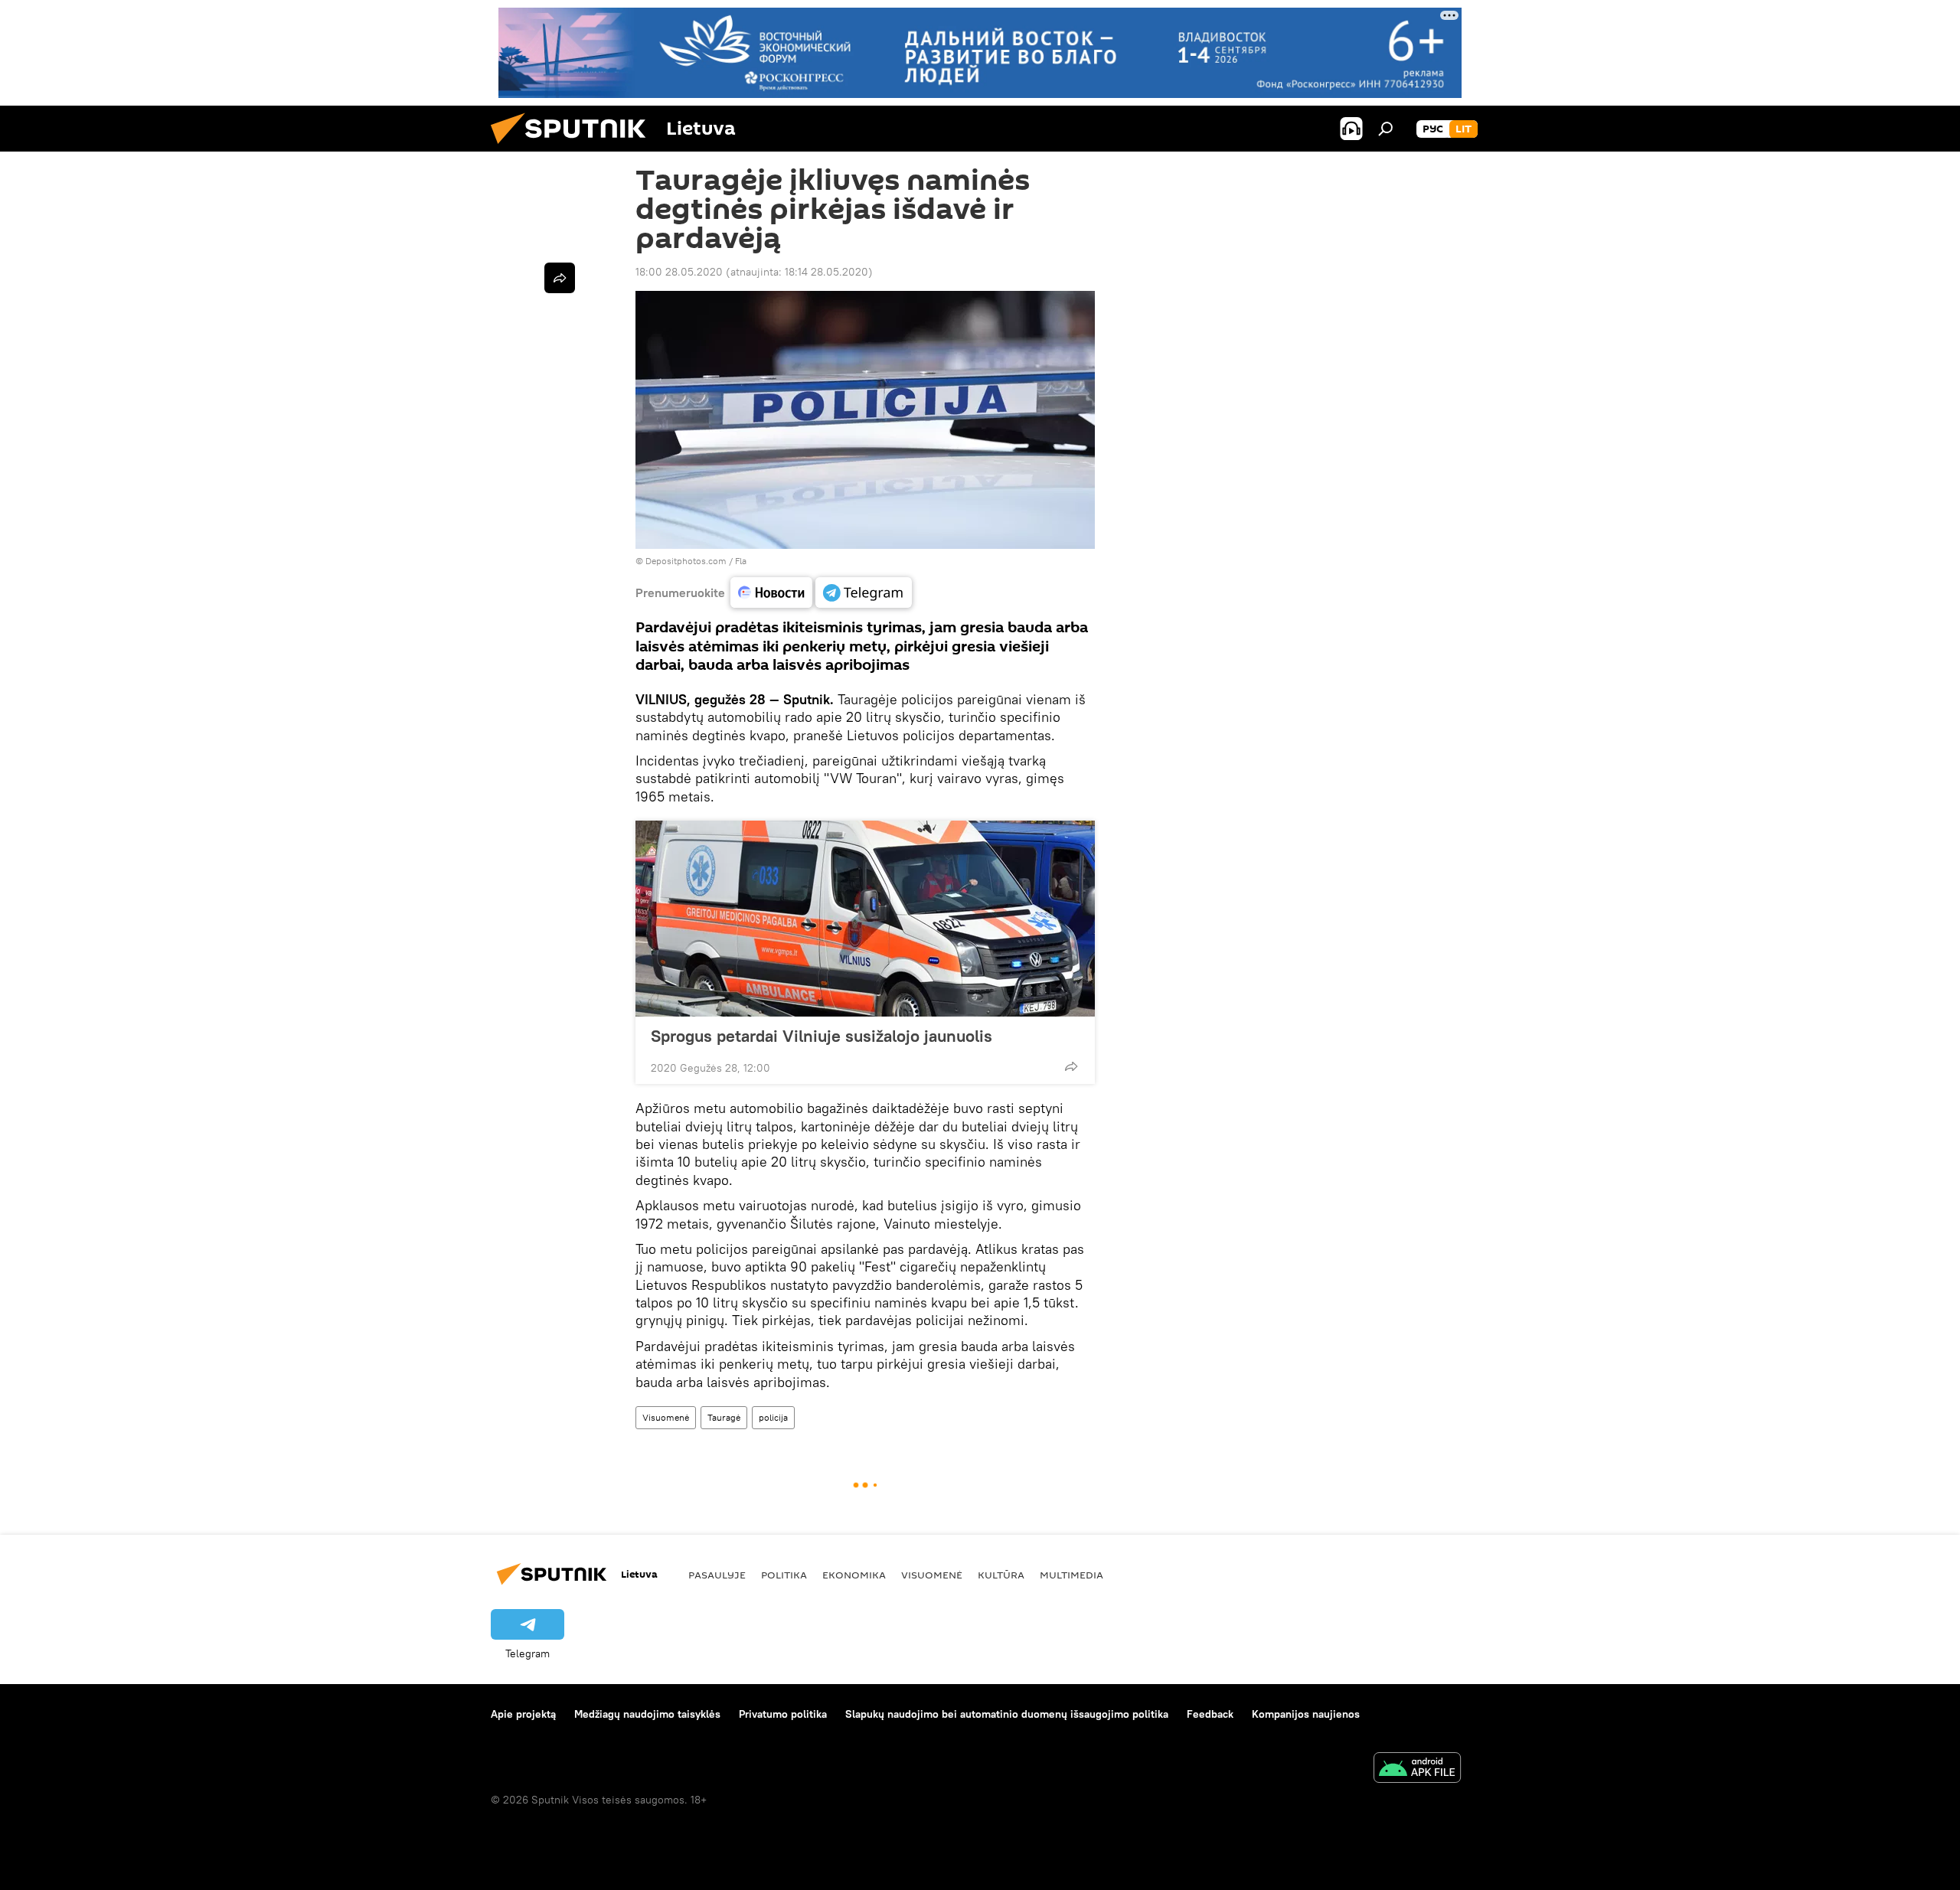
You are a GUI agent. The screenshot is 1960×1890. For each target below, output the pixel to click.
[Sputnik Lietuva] (574, 148)
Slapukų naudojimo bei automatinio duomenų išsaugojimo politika (1007, 1714)
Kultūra (1001, 1575)
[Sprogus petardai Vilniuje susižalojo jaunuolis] (865, 919)
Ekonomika (854, 1575)
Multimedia (1071, 1575)
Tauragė (724, 1417)
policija (773, 1417)
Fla (741, 561)
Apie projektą (523, 1714)
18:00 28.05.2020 (679, 272)
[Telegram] (864, 592)
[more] (1071, 1066)
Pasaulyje (717, 1575)
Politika (784, 1575)
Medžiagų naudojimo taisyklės (647, 1714)
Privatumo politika (783, 1714)
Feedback (1210, 1714)
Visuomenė (666, 1417)
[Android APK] (1417, 1769)
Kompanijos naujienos (1306, 1714)
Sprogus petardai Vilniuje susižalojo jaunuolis (822, 1036)
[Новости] (771, 592)
